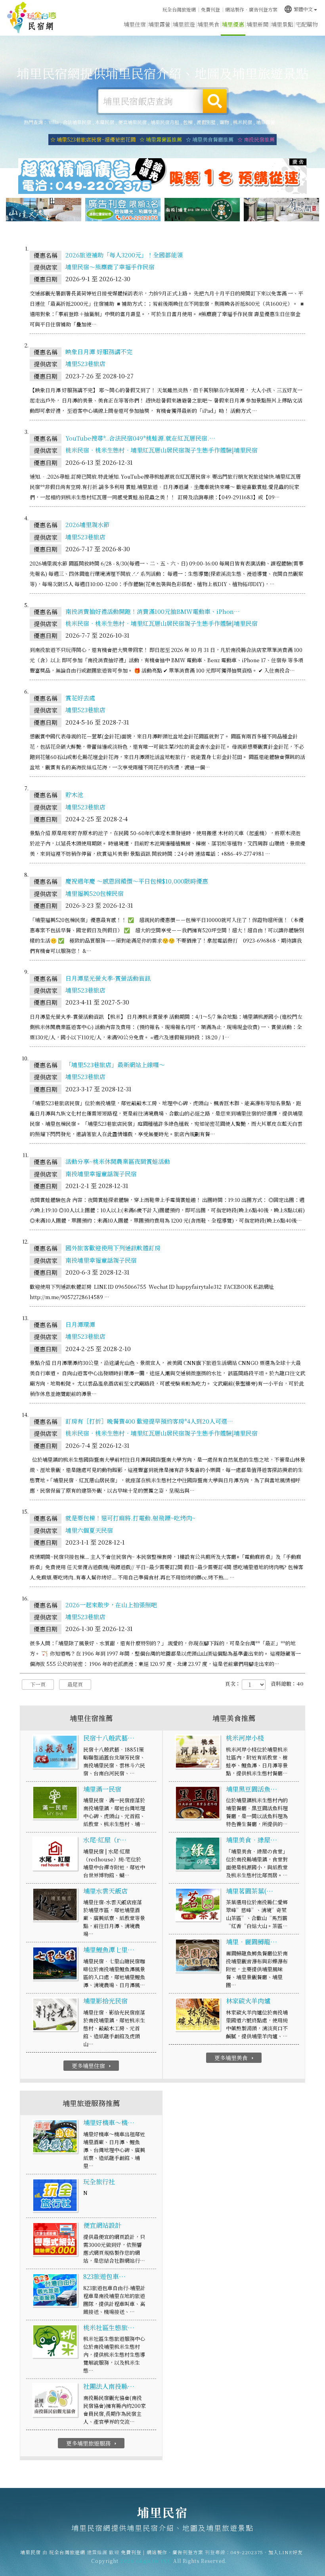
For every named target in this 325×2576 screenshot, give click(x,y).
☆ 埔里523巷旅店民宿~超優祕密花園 (93, 139)
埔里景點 (282, 24)
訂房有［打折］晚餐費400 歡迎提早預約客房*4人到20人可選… (149, 1421)
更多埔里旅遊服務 (92, 2443)
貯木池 (74, 794)
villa (54, 122)
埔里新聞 (258, 24)
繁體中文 (298, 9)
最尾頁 (75, 1684)
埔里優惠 (233, 24)
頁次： (233, 1684)
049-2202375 (247, 2552)
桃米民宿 (243, 122)
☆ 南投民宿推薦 (256, 139)
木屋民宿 (105, 122)
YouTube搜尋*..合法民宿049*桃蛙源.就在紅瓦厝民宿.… (140, 438)
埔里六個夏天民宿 (89, 1530)
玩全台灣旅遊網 (179, 9)
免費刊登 (210, 9)
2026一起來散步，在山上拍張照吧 (111, 1605)
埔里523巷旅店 (85, 363)
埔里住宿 (135, 24)
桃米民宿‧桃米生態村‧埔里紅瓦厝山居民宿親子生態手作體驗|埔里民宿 (162, 450)
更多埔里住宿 (92, 2066)
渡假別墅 (206, 122)
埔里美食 (208, 24)
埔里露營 (159, 24)
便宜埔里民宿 (132, 122)
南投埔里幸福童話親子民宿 (101, 1174)
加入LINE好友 (286, 2552)
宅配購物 (307, 24)
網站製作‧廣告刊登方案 (251, 9)
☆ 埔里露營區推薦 (161, 139)
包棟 (188, 122)
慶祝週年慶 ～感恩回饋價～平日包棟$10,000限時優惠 (137, 881)
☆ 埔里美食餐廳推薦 (210, 139)
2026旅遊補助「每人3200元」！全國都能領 (124, 255)
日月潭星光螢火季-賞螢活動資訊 (108, 978)
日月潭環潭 (80, 1324)
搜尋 (215, 101)
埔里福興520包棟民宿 (95, 893)
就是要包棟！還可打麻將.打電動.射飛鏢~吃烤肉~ (130, 1518)
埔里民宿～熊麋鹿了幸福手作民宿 (110, 267)
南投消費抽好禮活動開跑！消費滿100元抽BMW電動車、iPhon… (153, 611)
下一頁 (38, 1684)
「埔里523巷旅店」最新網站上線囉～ (115, 1065)
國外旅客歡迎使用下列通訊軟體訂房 (113, 1248)
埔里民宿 (32, 18)
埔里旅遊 (184, 24)
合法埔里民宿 (77, 122)
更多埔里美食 (235, 2058)
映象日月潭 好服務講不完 (99, 352)
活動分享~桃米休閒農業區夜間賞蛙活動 (118, 1161)
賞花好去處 (80, 698)
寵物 (224, 122)
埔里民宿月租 (165, 122)
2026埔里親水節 (87, 524)
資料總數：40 (287, 1684)
